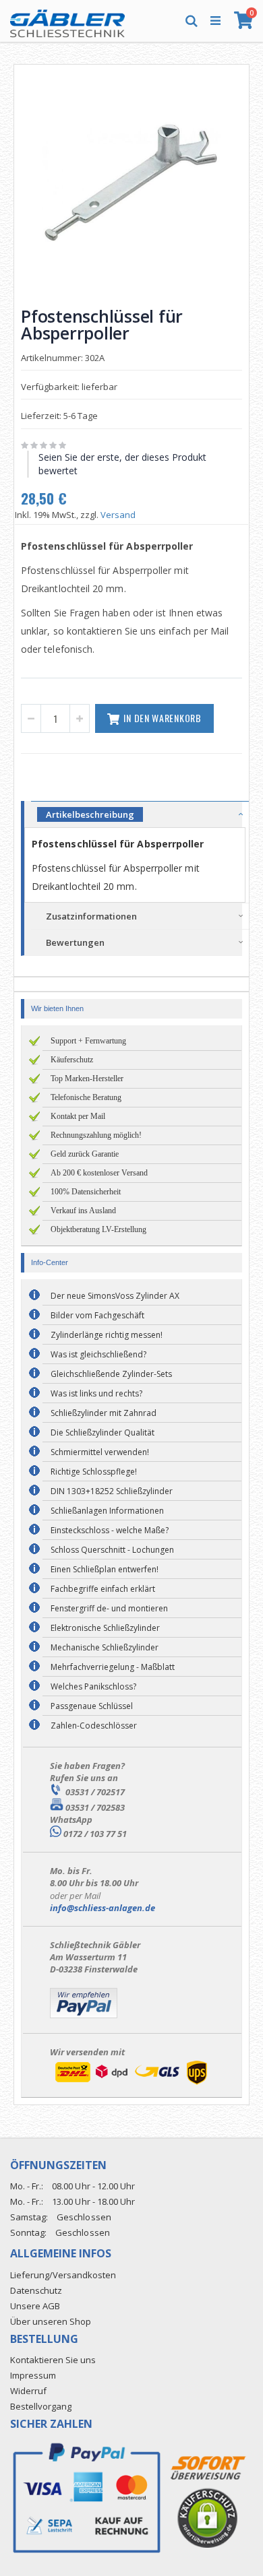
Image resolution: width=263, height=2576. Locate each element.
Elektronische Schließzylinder (105, 1628)
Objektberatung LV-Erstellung (98, 1229)
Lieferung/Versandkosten (63, 2275)
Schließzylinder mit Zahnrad (104, 1413)
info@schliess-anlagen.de (103, 1908)
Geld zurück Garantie (85, 1154)
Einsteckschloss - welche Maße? (110, 1530)
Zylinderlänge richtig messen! (107, 1335)
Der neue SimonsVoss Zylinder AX (115, 1296)
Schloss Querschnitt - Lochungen (112, 1550)
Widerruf (28, 2391)
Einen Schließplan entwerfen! (105, 1569)
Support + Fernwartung (88, 1041)
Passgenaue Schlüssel (92, 1706)
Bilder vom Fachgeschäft (97, 1315)
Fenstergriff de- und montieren (109, 1608)
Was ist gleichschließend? (98, 1354)
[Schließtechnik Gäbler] (67, 20)
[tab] (140, 814)
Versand (118, 515)
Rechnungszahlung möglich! (96, 1135)
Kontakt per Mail (78, 1116)
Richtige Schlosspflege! (94, 1472)
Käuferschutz (72, 1060)
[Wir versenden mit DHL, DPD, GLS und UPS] (131, 2084)
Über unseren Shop (51, 2321)
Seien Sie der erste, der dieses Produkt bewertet (122, 464)
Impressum (33, 2375)
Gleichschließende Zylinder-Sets (111, 1374)
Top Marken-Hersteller (87, 1078)
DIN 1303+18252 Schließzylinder (112, 1491)
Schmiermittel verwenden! (100, 1452)
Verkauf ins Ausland (83, 1211)
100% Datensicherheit (86, 1192)
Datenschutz (36, 2290)
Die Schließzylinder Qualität (103, 1432)
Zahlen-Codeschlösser (94, 1726)
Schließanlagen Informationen (107, 1511)
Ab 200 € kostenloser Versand (99, 1173)
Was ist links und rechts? (96, 1393)
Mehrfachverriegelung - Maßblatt (113, 1667)
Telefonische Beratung (86, 1097)
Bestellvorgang (41, 2406)
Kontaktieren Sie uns (53, 2360)
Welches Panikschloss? (93, 1686)
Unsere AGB (35, 2306)
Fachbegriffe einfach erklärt (103, 1589)
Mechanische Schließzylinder (105, 1647)
